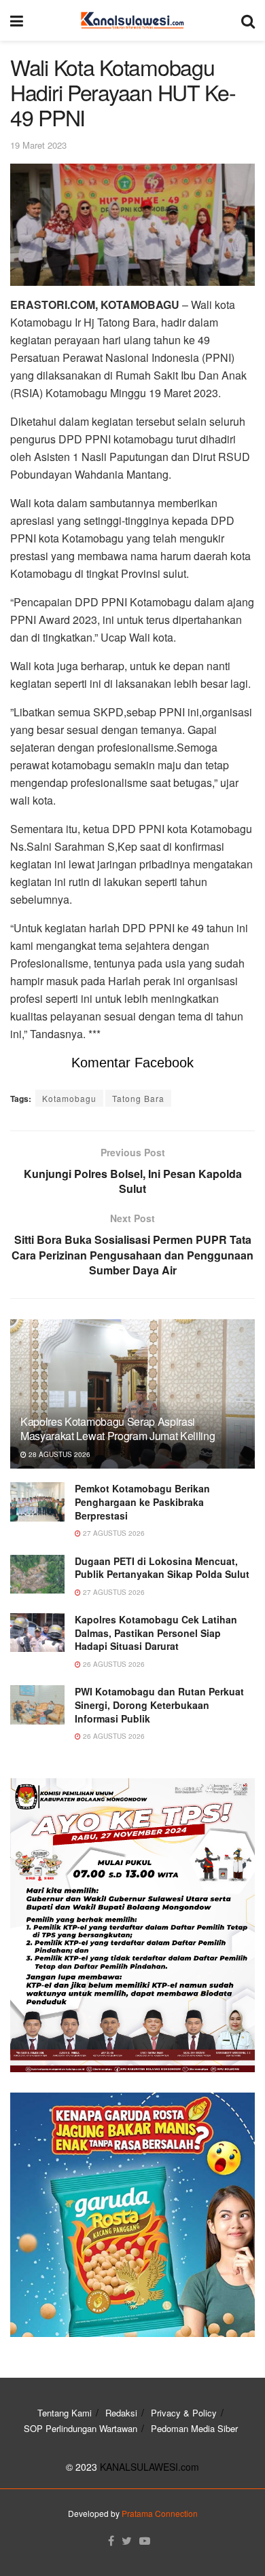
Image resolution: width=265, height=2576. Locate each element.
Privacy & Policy (184, 2413)
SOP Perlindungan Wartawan (81, 2428)
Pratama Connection (160, 2513)
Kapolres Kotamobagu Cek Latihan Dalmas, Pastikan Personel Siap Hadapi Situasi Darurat (156, 1633)
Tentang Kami (65, 2413)
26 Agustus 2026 (113, 1664)
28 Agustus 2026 (58, 1454)
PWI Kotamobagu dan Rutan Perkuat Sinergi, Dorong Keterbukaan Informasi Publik (159, 1705)
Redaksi (121, 2413)
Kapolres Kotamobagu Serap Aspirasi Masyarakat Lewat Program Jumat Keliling (118, 1429)
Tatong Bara (138, 1098)
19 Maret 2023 (38, 145)
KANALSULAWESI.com (149, 2467)
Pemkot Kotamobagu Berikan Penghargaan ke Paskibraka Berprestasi (142, 1502)
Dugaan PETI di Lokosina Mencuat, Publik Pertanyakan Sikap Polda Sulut (162, 1568)
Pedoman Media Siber (194, 2428)
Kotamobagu (69, 1098)
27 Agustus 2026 (113, 1533)
